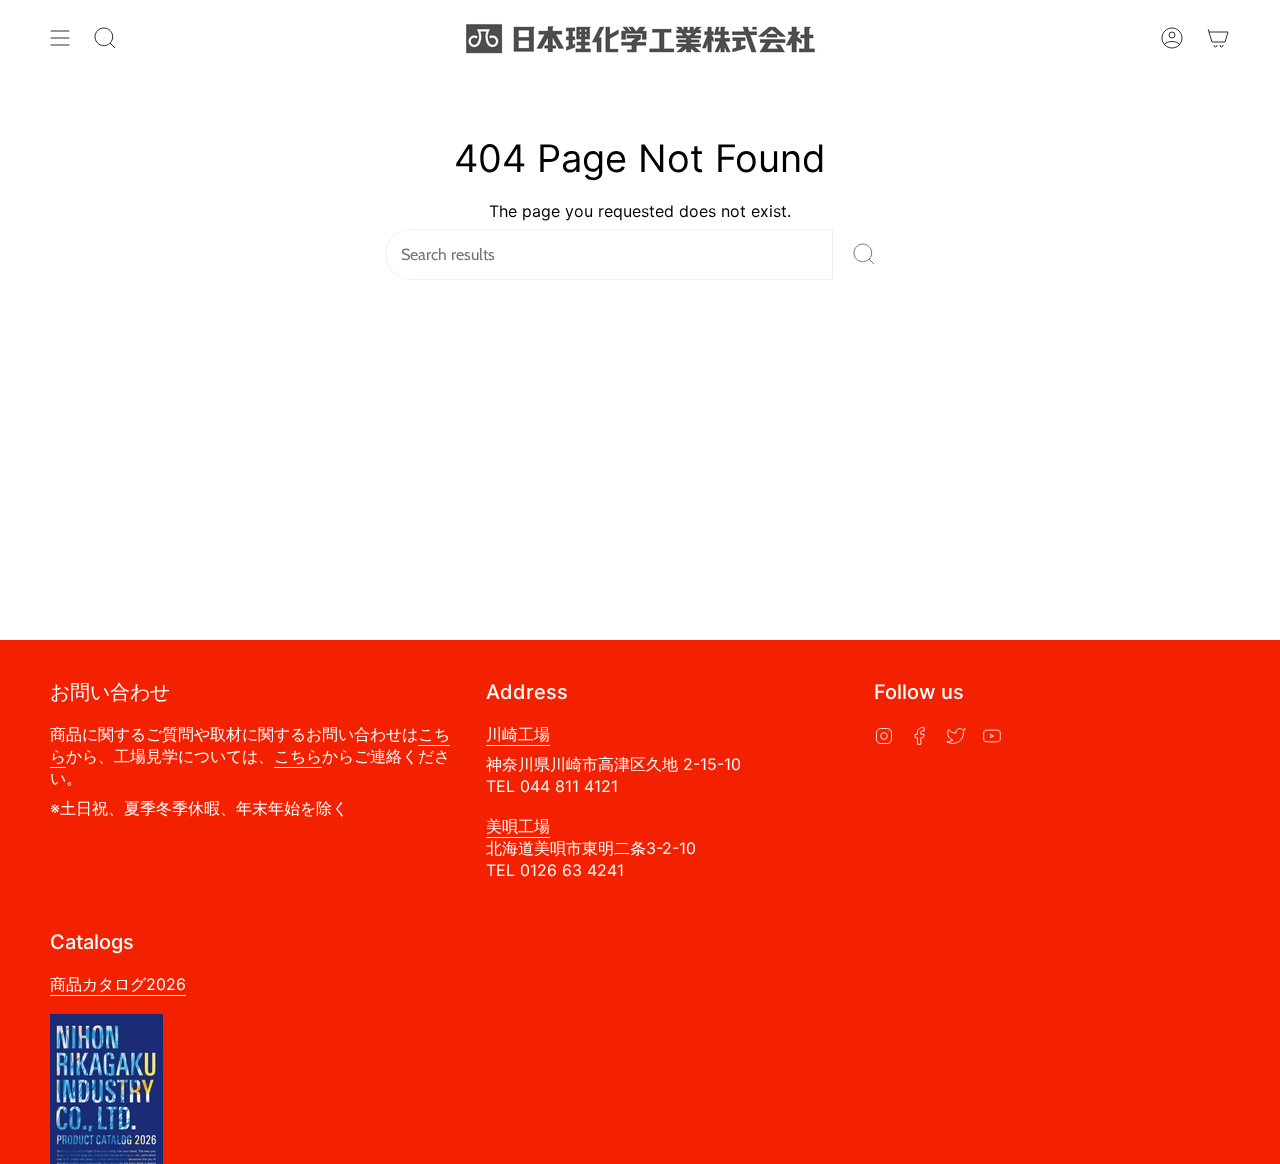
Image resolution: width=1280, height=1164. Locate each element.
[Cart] (1218, 38)
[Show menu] (60, 38)
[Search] (864, 254)
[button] (105, 38)
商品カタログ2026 (118, 984)
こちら (298, 756)
